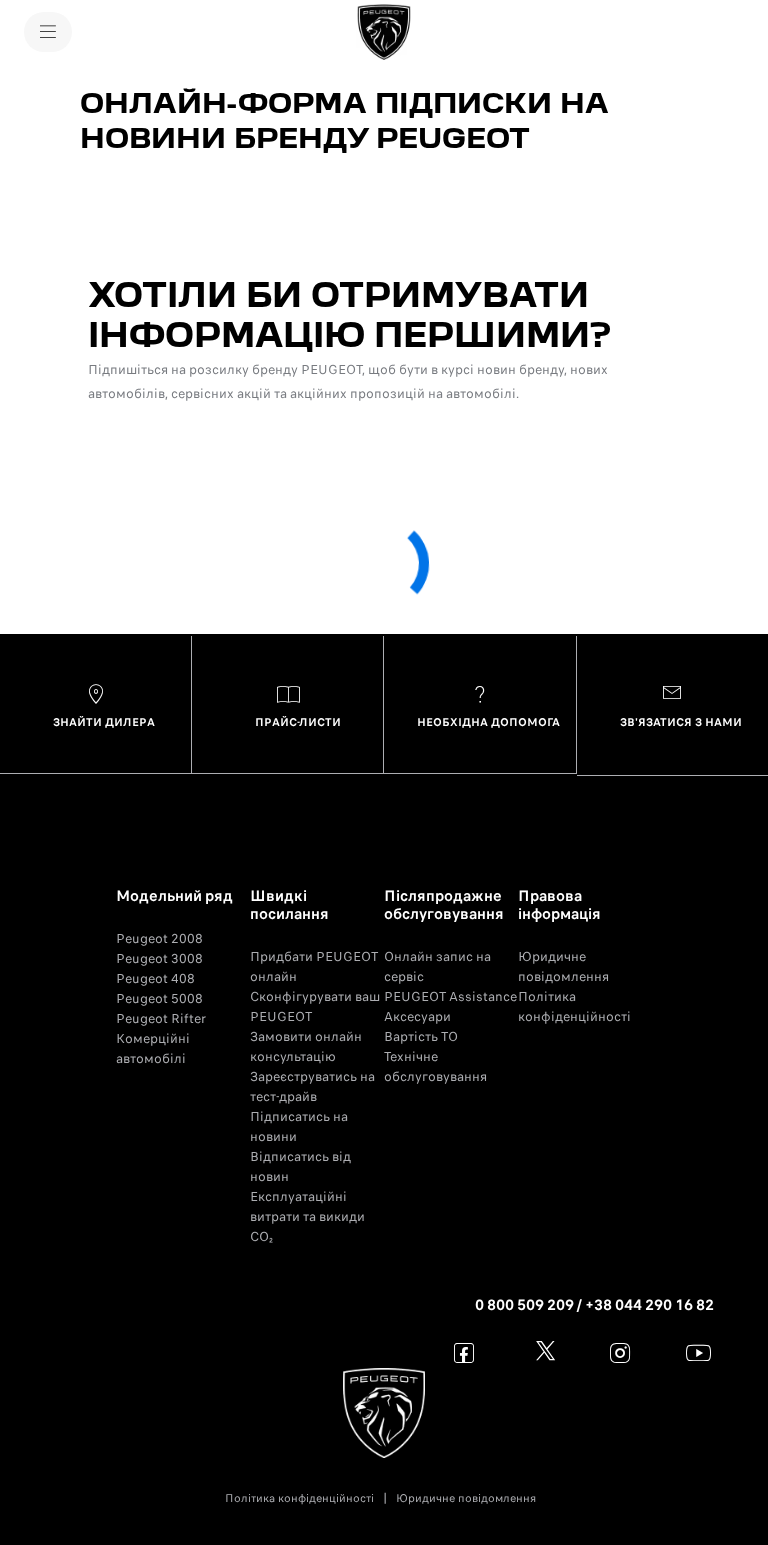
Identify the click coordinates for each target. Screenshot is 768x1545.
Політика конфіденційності (574, 1006)
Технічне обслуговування (435, 1066)
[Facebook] (464, 1352)
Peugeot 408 (155, 978)
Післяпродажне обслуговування (444, 905)
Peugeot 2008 (159, 938)
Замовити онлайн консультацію (306, 1046)
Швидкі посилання (289, 905)
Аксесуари (417, 1016)
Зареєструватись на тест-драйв (312, 1086)
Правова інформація (559, 905)
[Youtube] (698, 1352)
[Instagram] (620, 1352)
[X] (542, 1352)
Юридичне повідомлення (563, 966)
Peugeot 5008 (159, 998)
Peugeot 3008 (159, 958)
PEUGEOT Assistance (450, 996)
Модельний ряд (174, 896)
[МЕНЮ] (48, 32)
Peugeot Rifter (161, 1018)
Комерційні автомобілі (153, 1048)
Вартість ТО (421, 1036)
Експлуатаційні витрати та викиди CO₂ (307, 1216)
